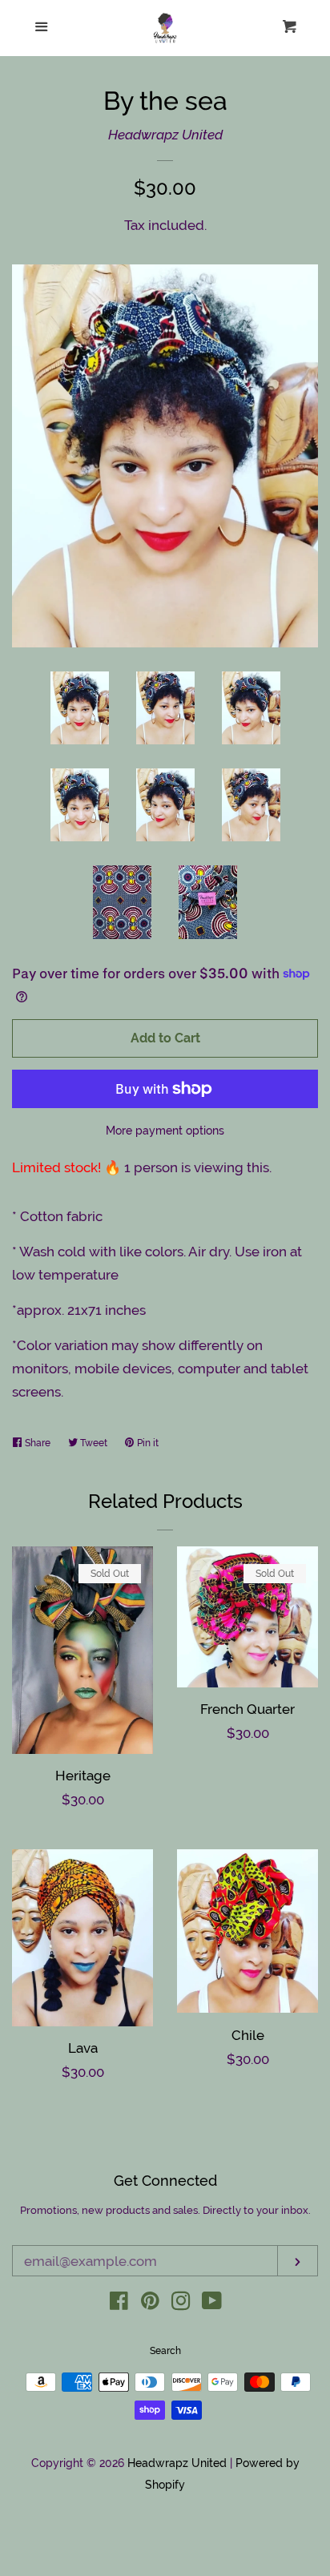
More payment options (165, 1131)
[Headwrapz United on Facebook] (119, 2304)
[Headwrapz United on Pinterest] (150, 2304)
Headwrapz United (165, 135)
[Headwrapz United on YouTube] (212, 2304)
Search (165, 2351)
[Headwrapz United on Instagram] (181, 2304)
